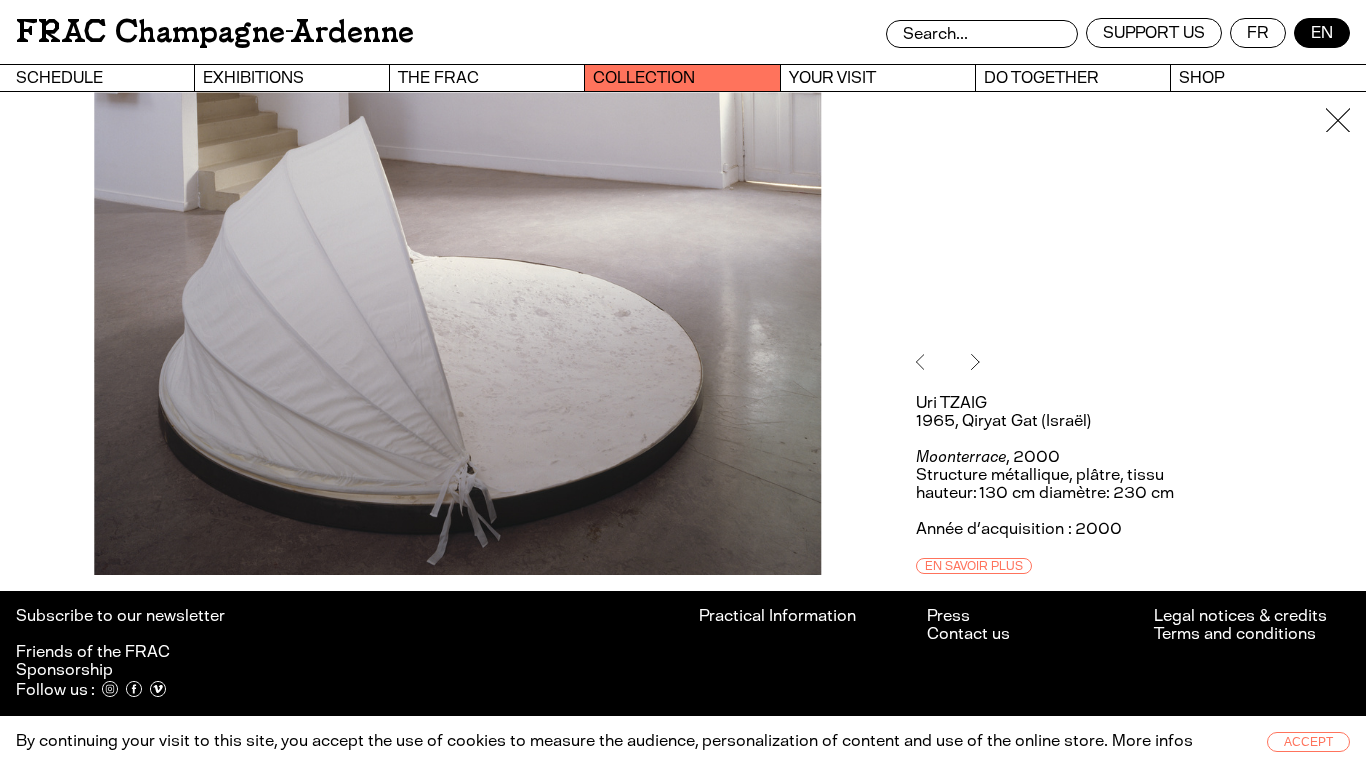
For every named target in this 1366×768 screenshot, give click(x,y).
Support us (1154, 32)
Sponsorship (64, 669)
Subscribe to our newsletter (122, 615)
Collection (644, 77)
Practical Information (777, 615)
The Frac (438, 77)
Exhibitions (253, 77)
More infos (1152, 740)
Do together (1041, 77)
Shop (1201, 77)
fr (1258, 32)
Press (948, 615)
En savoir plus (974, 566)
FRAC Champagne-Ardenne (215, 31)
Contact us (968, 633)
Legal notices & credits (1240, 615)
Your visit (832, 77)
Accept (1308, 742)
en (1322, 32)
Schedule (59, 77)
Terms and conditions (1235, 633)
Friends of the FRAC (93, 651)
